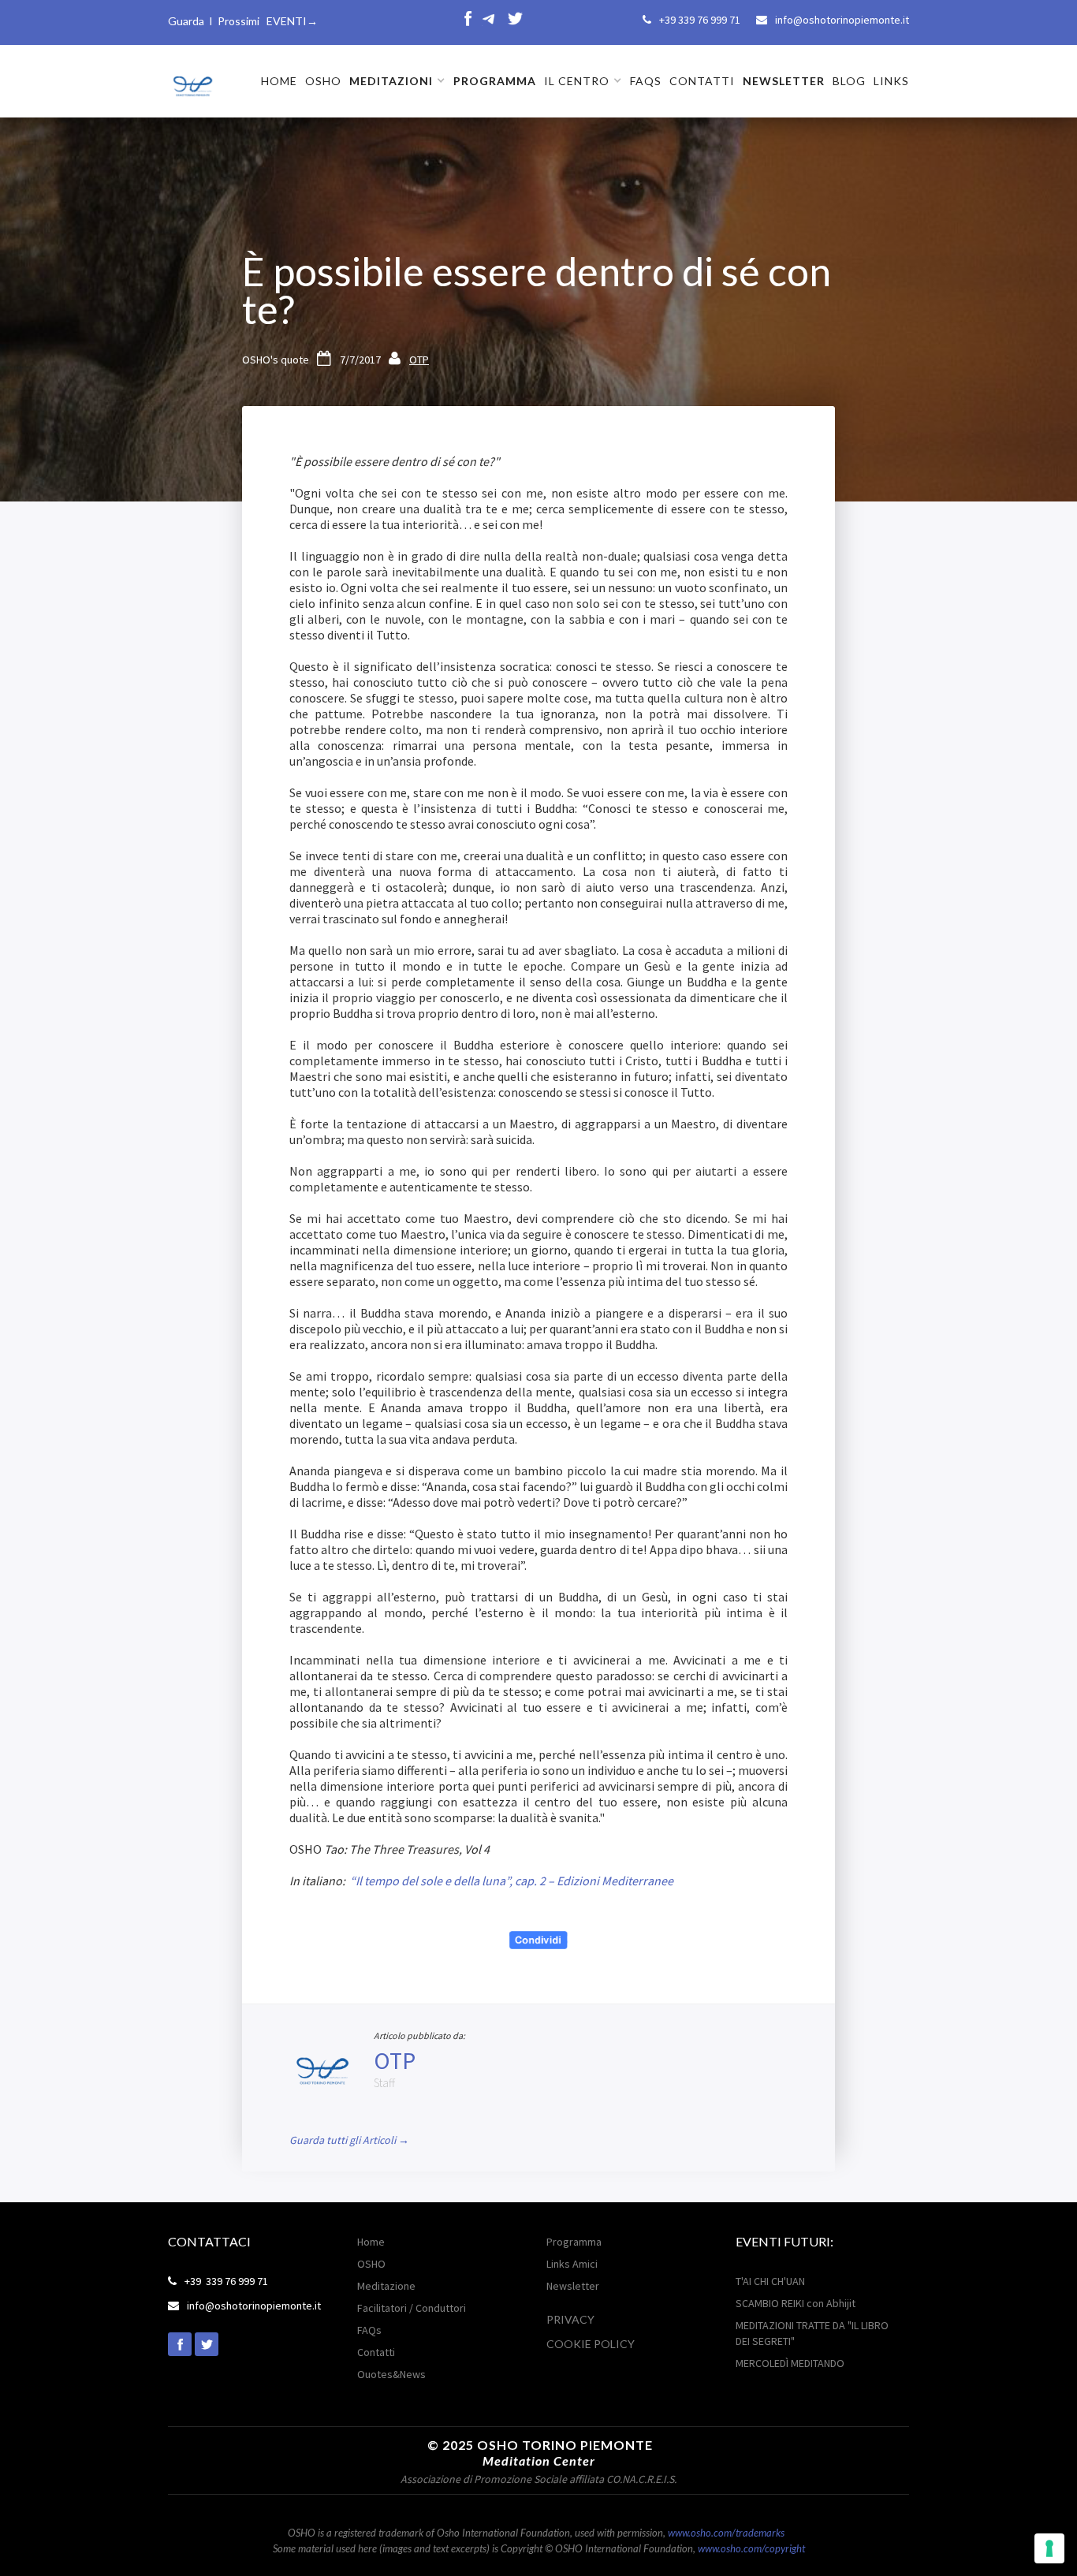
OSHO (323, 81)
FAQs (646, 81)
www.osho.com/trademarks (726, 2533)
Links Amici (572, 2264)
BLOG (849, 81)
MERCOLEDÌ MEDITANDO (790, 2363)
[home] (192, 80)
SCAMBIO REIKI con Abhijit (796, 2303)
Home (371, 2242)
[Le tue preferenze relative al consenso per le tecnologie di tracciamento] (1049, 2548)
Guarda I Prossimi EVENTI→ (243, 21)
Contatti (376, 2352)
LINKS (891, 81)
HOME (279, 81)
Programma (574, 2242)
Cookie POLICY (591, 2344)
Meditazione (386, 2286)
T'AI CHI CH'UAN (770, 2281)
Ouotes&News (391, 2374)
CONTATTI (702, 81)
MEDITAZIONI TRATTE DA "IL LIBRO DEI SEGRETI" (812, 2333)
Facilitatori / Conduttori (412, 2308)
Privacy (570, 2319)
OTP (419, 360)
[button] (397, 81)
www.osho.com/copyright (751, 2548)
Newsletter (573, 2286)
